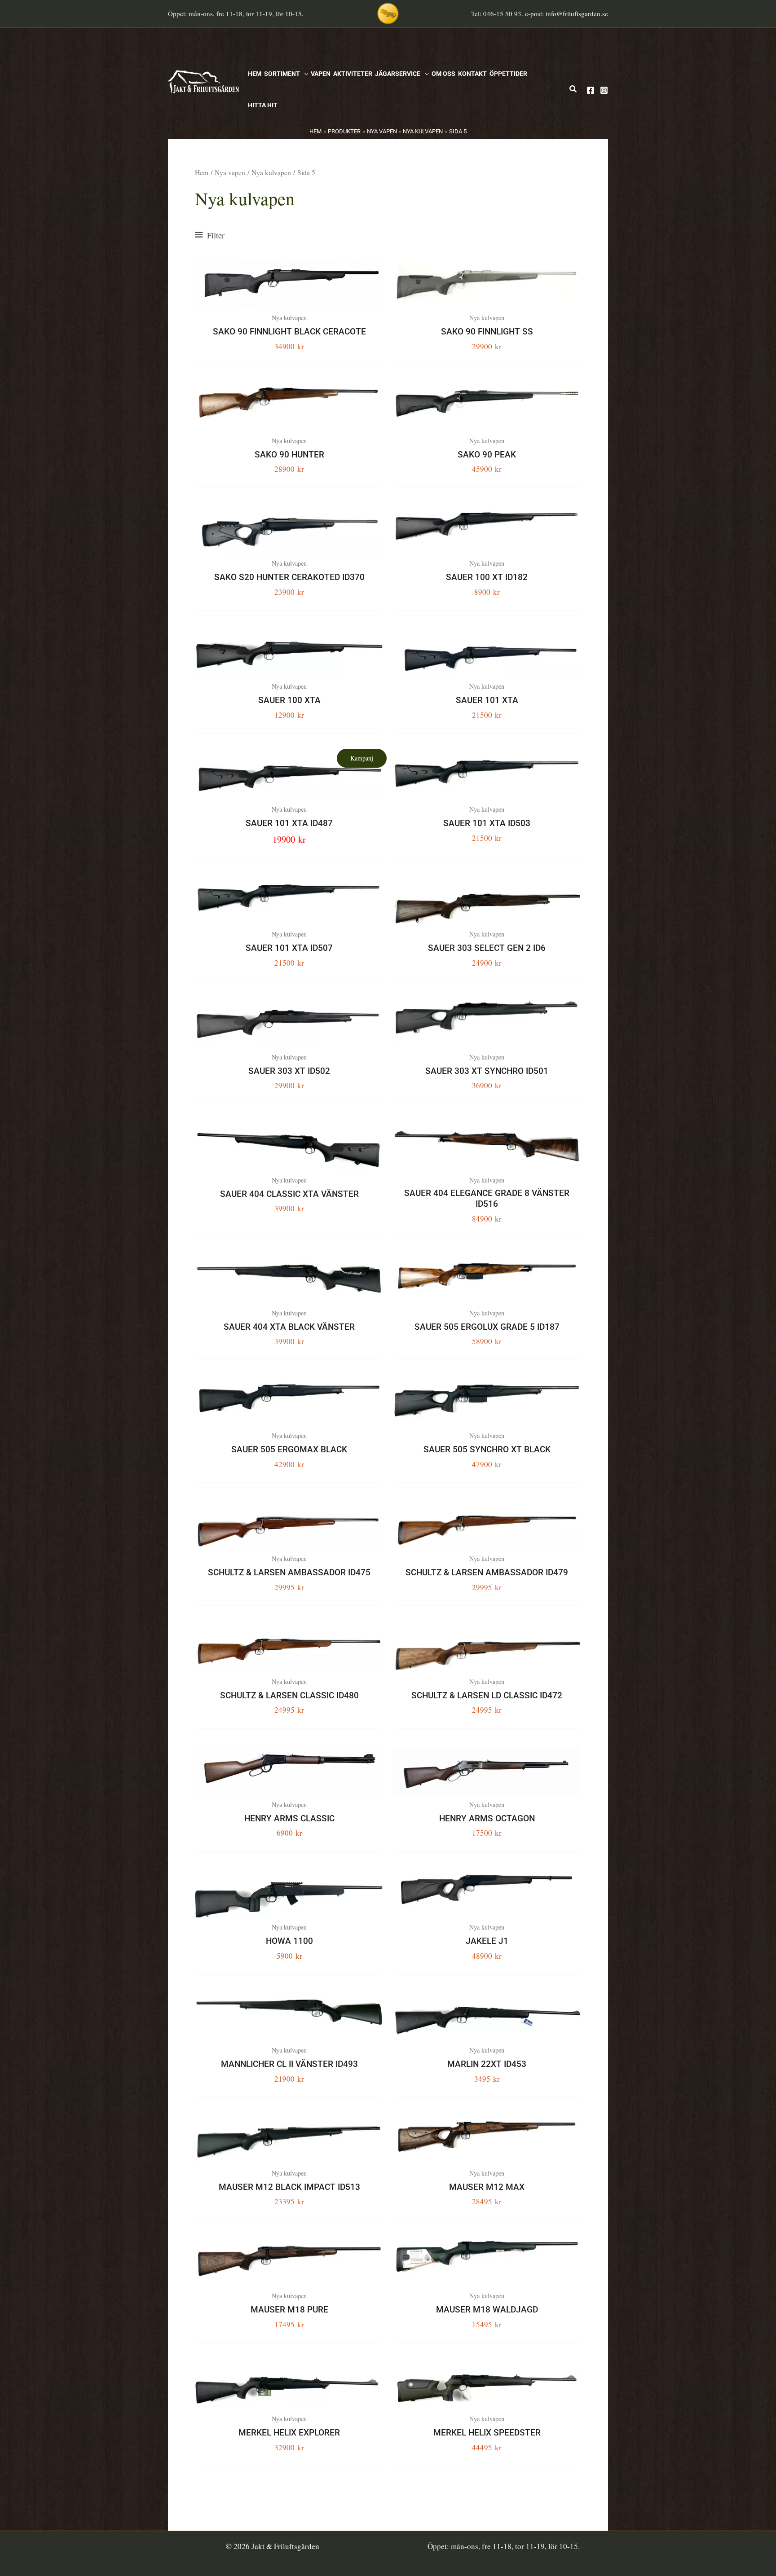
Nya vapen (230, 172)
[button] (304, 74)
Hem (202, 172)
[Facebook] (591, 90)
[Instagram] (604, 90)
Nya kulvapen (271, 172)
